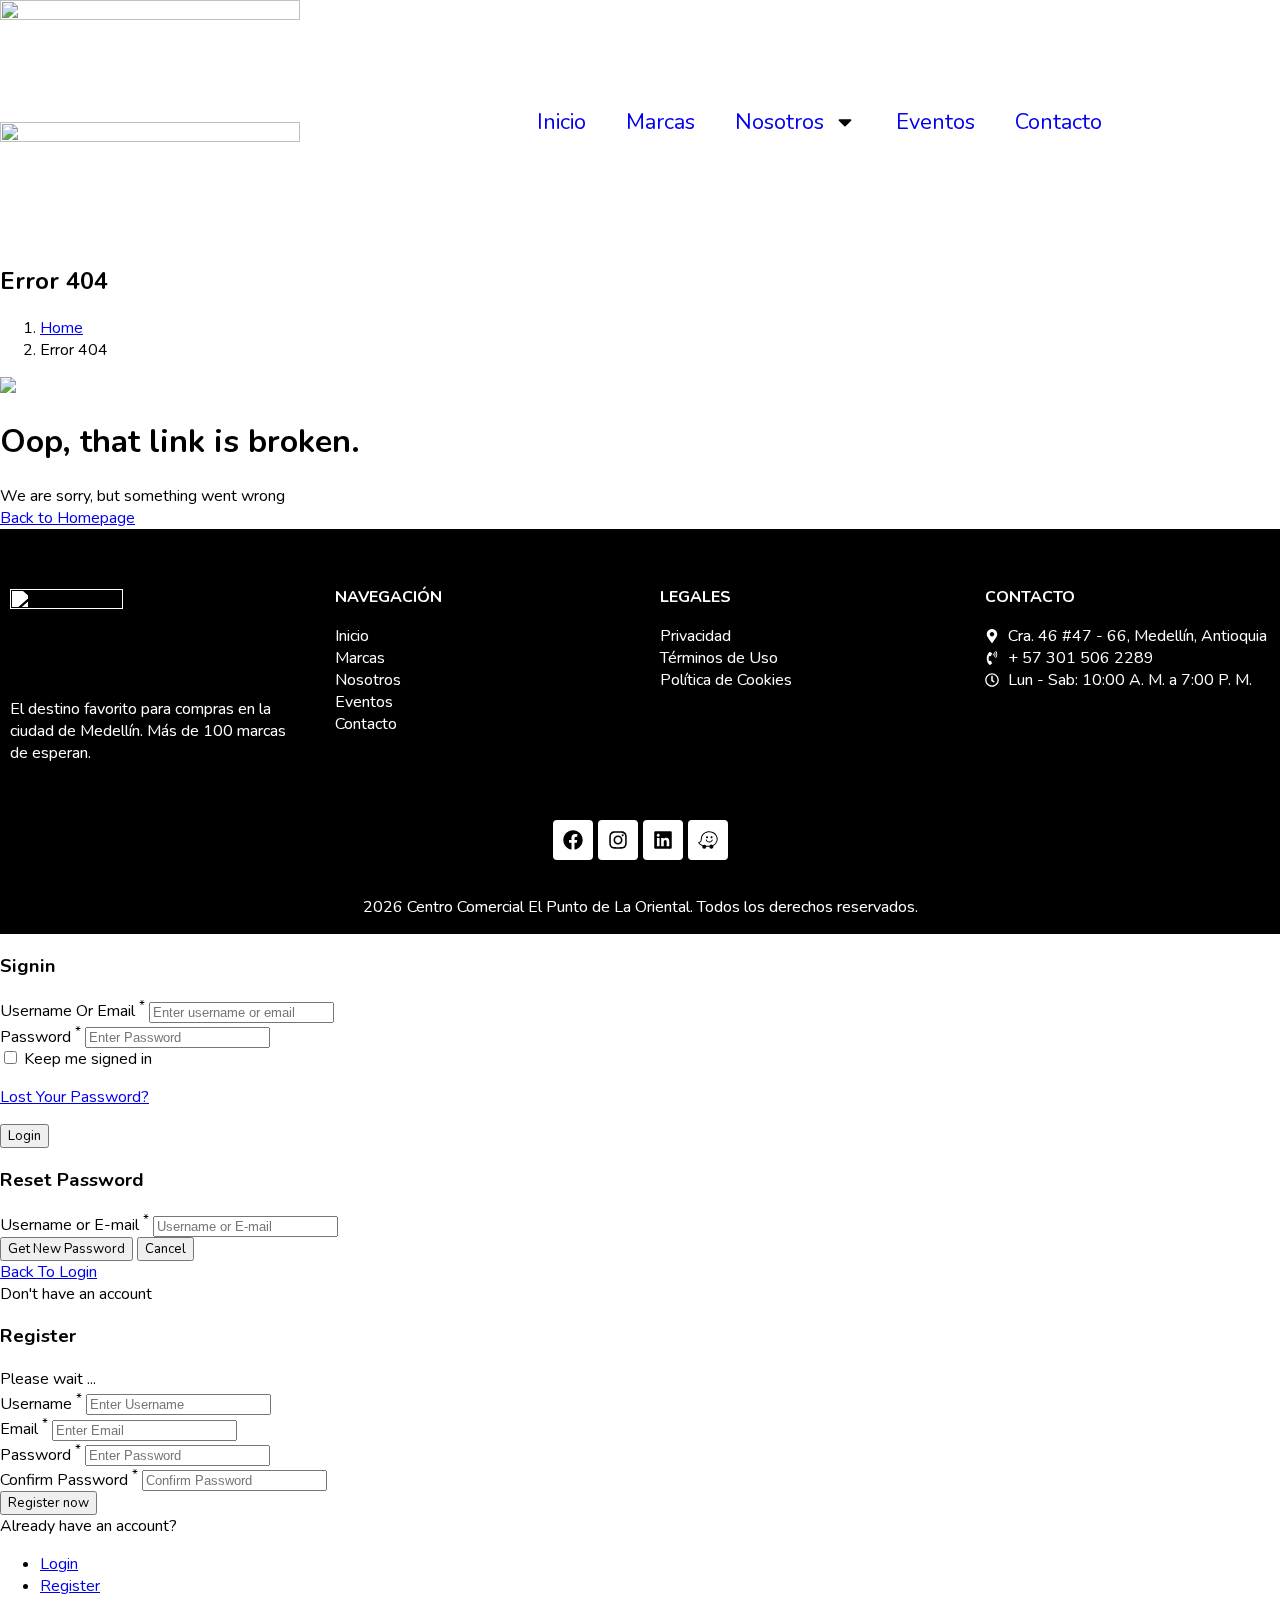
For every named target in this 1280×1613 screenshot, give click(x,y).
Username (36, 1404)
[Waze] (708, 840)
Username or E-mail (69, 1226)
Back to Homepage (67, 518)
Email (19, 1430)
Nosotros (779, 122)
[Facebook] (573, 840)
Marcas (660, 122)
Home (61, 328)
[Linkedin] (663, 840)
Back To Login (48, 1272)
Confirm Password (64, 1480)
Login (59, 1564)
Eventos (935, 122)
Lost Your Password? (74, 1097)
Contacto (1058, 122)
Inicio (561, 122)
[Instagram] (618, 840)
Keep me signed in (86, 1059)
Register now (48, 1503)
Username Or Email (67, 1012)
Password (35, 1037)
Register (70, 1586)
